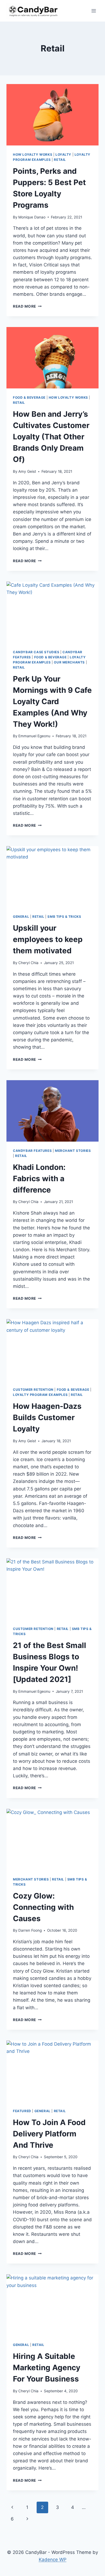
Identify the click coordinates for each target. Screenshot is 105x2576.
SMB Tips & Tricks (64, 917)
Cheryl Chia (28, 963)
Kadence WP (53, 2560)
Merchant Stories (73, 1151)
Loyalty (63, 154)
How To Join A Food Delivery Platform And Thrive (49, 2134)
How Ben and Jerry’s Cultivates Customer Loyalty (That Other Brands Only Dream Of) (51, 437)
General (21, 917)
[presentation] (52, 115)
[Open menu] (94, 11)
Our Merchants (69, 662)
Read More (27, 306)
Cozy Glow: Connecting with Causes (43, 1907)
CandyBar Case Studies (36, 652)
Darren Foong (30, 1930)
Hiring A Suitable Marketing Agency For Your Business (47, 2368)
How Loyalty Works (33, 154)
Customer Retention (33, 1390)
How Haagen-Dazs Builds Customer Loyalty (47, 1417)
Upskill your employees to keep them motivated (48, 939)
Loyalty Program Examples (40, 1395)
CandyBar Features (32, 1151)
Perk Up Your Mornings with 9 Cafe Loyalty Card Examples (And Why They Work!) (52, 701)
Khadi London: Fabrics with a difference (39, 1179)
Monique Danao (32, 217)
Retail (60, 160)
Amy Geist (27, 471)
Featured (22, 2111)
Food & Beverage (29, 397)
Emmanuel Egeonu (34, 736)
